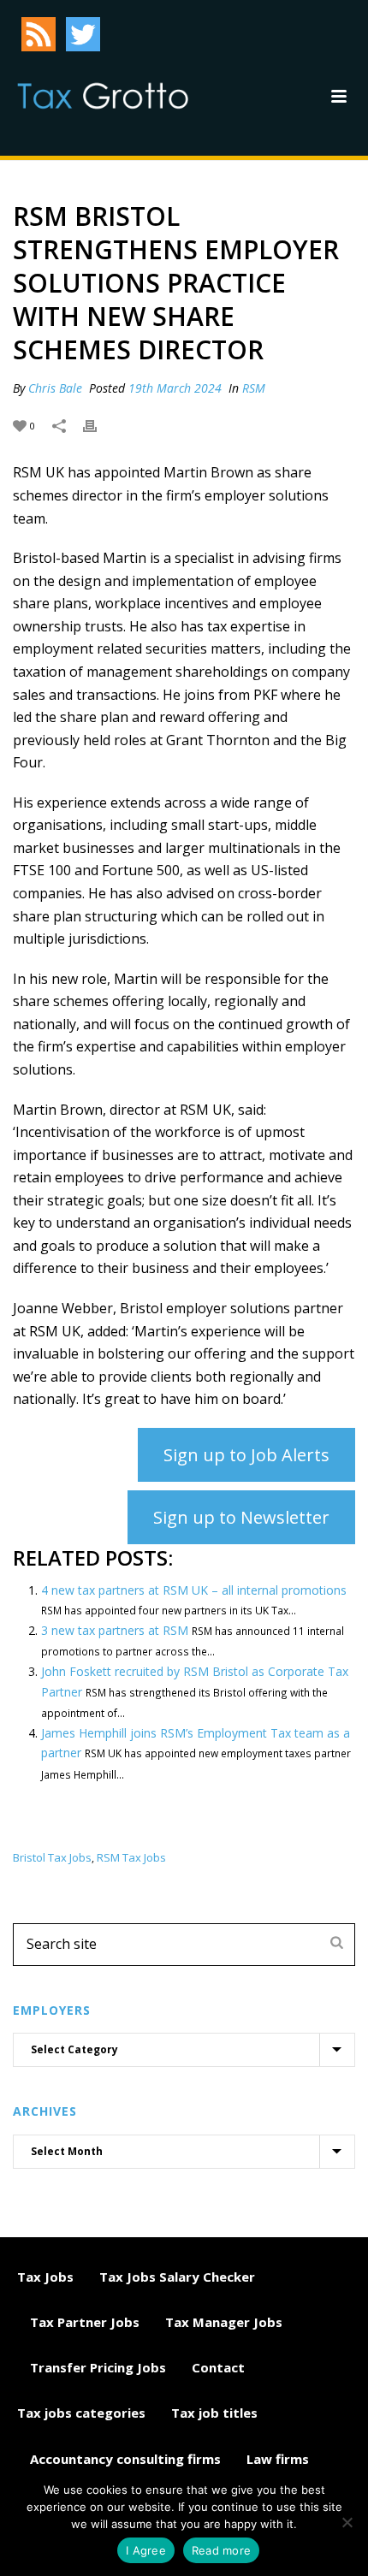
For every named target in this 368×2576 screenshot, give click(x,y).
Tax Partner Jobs (85, 2322)
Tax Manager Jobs (224, 2322)
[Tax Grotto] (103, 96)
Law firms (278, 2459)
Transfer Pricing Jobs (98, 2367)
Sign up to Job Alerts (246, 1455)
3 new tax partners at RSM (115, 1630)
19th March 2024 (175, 388)
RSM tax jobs (131, 1858)
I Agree (146, 2550)
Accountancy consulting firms (125, 2459)
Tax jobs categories (81, 2413)
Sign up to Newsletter (241, 1517)
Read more (221, 2550)
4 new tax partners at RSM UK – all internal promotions (194, 1590)
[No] (347, 2522)
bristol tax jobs (52, 1858)
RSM (254, 388)
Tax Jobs (45, 2277)
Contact (218, 2367)
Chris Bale (55, 388)
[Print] (98, 425)
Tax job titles (214, 2413)
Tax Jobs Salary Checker (177, 2277)
